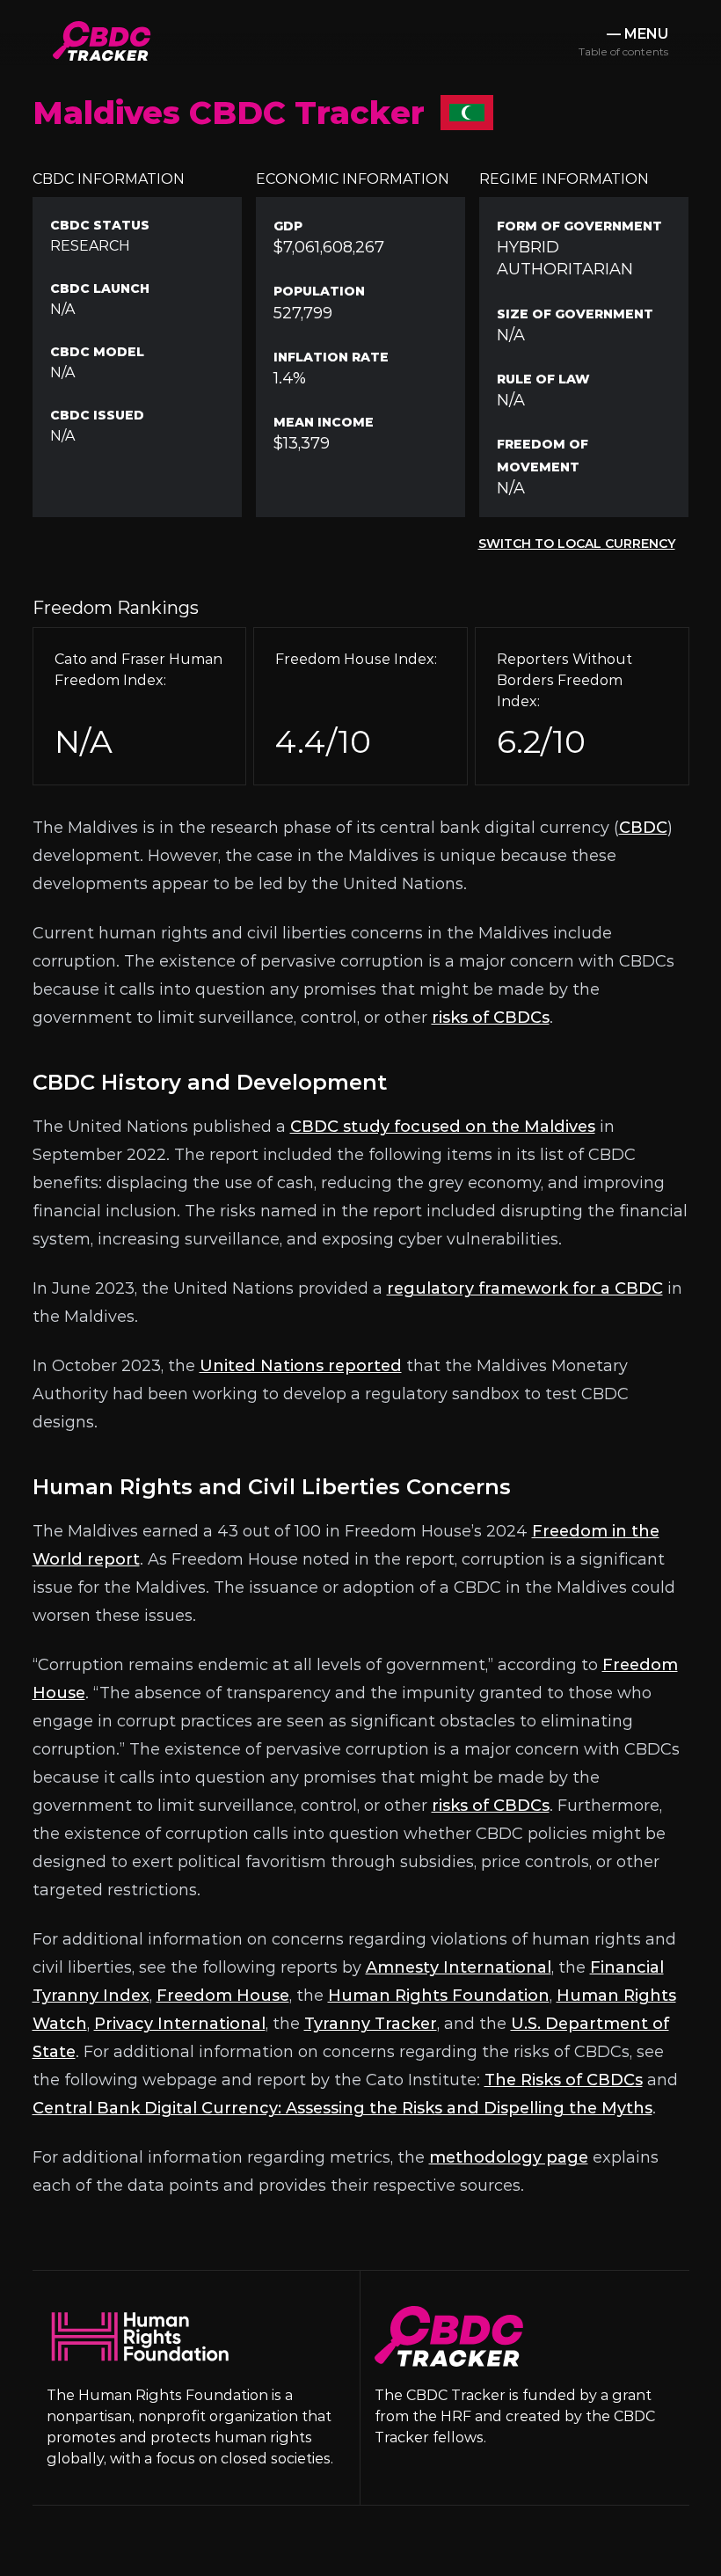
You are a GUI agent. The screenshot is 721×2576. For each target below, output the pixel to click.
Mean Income (324, 422)
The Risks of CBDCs (564, 2080)
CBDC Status (100, 225)
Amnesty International (459, 1967)
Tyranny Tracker (371, 2024)
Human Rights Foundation (439, 1996)
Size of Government (575, 314)
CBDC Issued (97, 415)
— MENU (623, 42)
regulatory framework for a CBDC (525, 1288)
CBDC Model (97, 352)
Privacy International (180, 2024)
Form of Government (579, 226)
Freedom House (223, 1996)
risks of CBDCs (491, 1018)
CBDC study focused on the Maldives (443, 1127)
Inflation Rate (331, 357)
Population (319, 291)
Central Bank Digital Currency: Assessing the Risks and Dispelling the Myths (342, 2108)
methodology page (509, 2157)
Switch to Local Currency (577, 544)
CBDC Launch (100, 288)
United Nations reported (301, 1366)
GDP (288, 226)
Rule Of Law (543, 379)
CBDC (643, 828)
